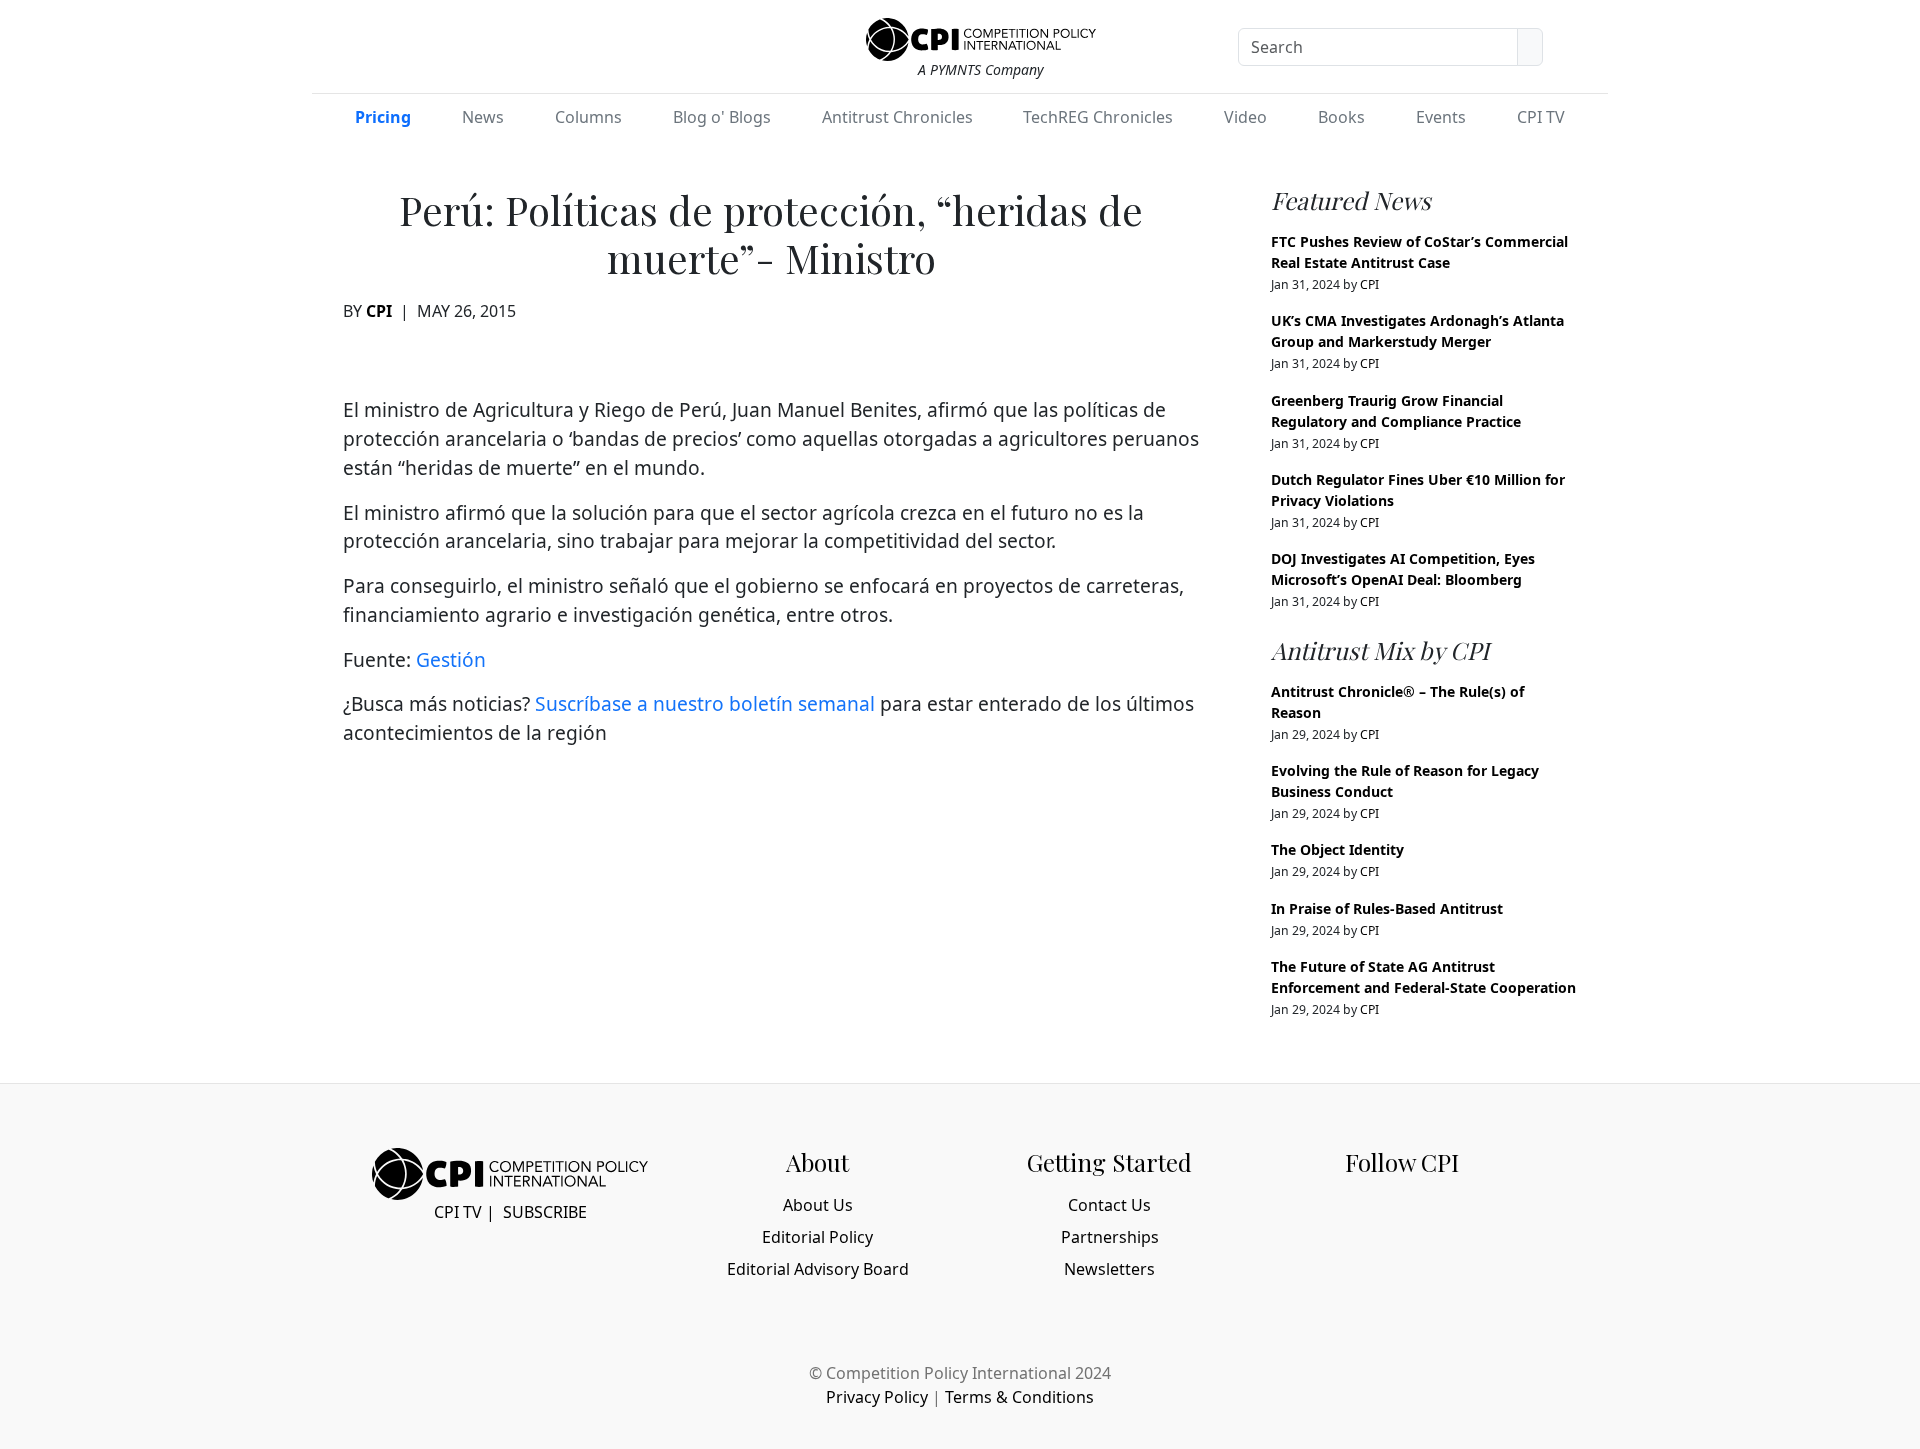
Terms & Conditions (1019, 1397)
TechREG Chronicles (1098, 117)
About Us (818, 1205)
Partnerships (1110, 1237)
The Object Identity (1337, 849)
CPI (379, 311)
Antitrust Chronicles (897, 117)
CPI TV (1541, 117)
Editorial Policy (817, 1237)
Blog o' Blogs (722, 117)
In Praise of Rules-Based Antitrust (1387, 908)
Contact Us (1109, 1205)
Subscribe (545, 1212)
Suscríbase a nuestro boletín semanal (705, 703)
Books (1341, 117)
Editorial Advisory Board (818, 1269)
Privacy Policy (877, 1397)
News (483, 117)
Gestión (451, 659)
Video (1245, 117)
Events (1441, 117)
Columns (588, 117)
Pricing (383, 117)
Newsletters (1109, 1269)
